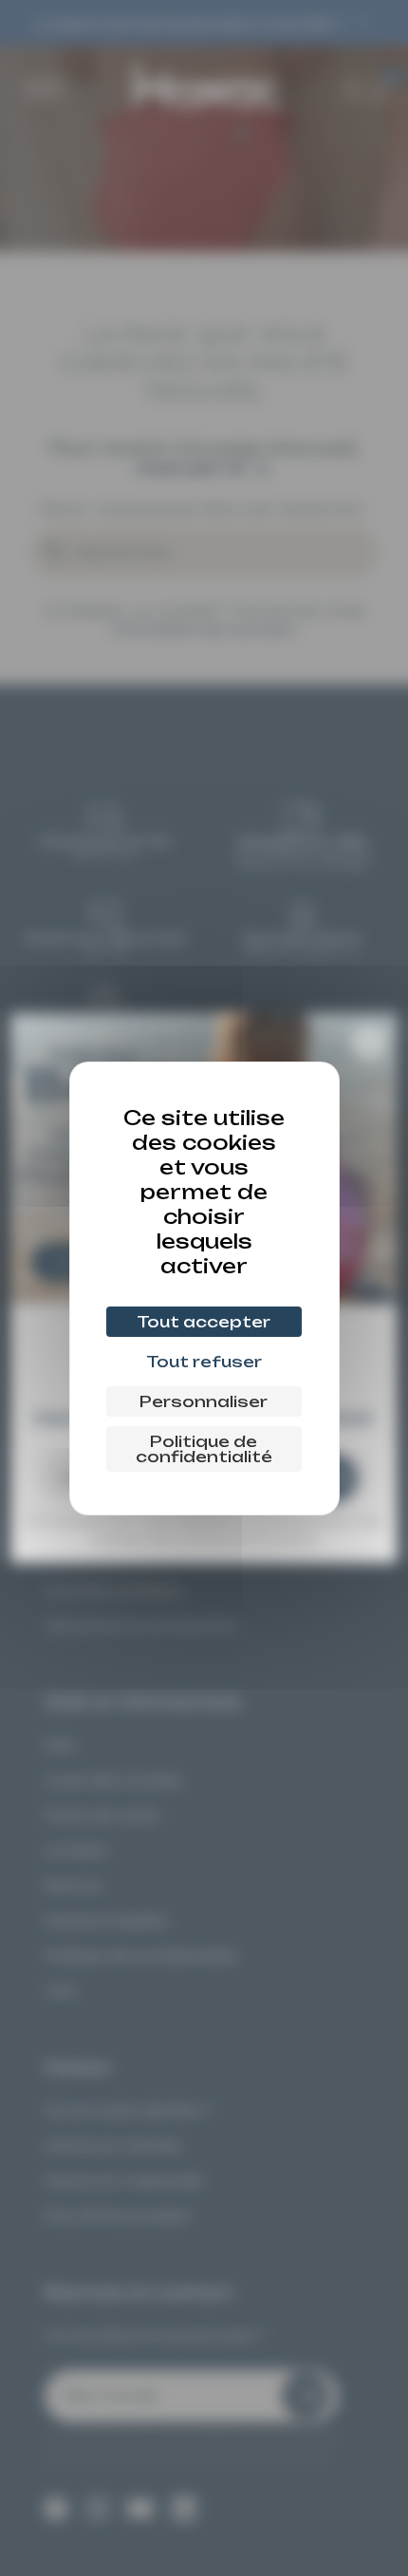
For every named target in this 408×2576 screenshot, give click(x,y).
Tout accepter (204, 1322)
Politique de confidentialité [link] (204, 1449)
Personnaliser (204, 1401)
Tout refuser (204, 1362)
